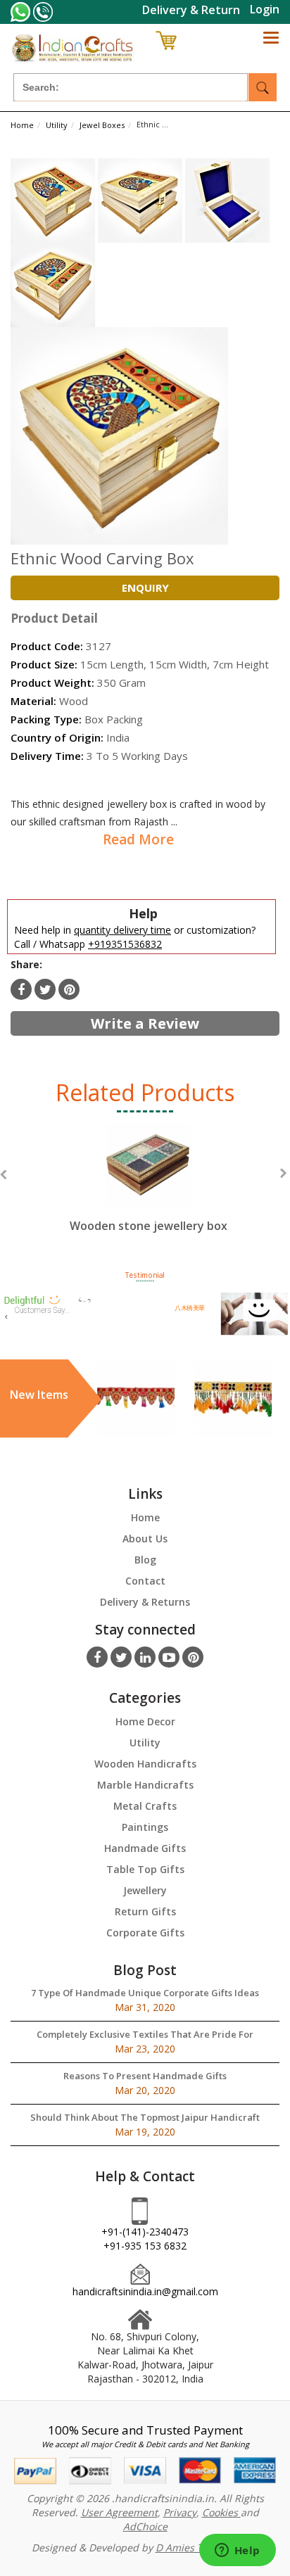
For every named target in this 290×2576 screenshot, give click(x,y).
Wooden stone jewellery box (149, 1226)
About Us (145, 1538)
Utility (145, 1743)
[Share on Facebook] (21, 989)
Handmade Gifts (145, 1848)
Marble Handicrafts (145, 1785)
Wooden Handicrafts (145, 1764)
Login (265, 9)
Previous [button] (3, 1175)
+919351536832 (125, 944)
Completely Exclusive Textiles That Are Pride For (145, 2034)
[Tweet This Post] (45, 989)
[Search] (263, 87)
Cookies (221, 2512)
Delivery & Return (191, 10)
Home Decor (145, 1721)
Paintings (145, 1827)
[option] (148, 1191)
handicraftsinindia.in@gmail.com (145, 2291)
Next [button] (283, 1173)
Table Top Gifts (145, 1869)
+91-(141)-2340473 (145, 2232)
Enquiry (145, 588)
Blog (145, 1560)
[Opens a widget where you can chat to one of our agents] (237, 2551)
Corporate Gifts (145, 1933)
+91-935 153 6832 (145, 2246)
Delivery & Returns (145, 1602)
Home (145, 1517)
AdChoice (145, 2526)
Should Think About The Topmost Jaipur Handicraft (145, 2117)
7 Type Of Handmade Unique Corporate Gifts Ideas (145, 1993)
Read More (138, 839)
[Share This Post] (69, 989)
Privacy (180, 2512)
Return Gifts (145, 1911)
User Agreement (119, 2512)
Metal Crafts (145, 1806)
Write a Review (145, 1023)
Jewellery (145, 1890)
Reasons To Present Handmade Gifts (145, 2076)
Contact (145, 1581)
